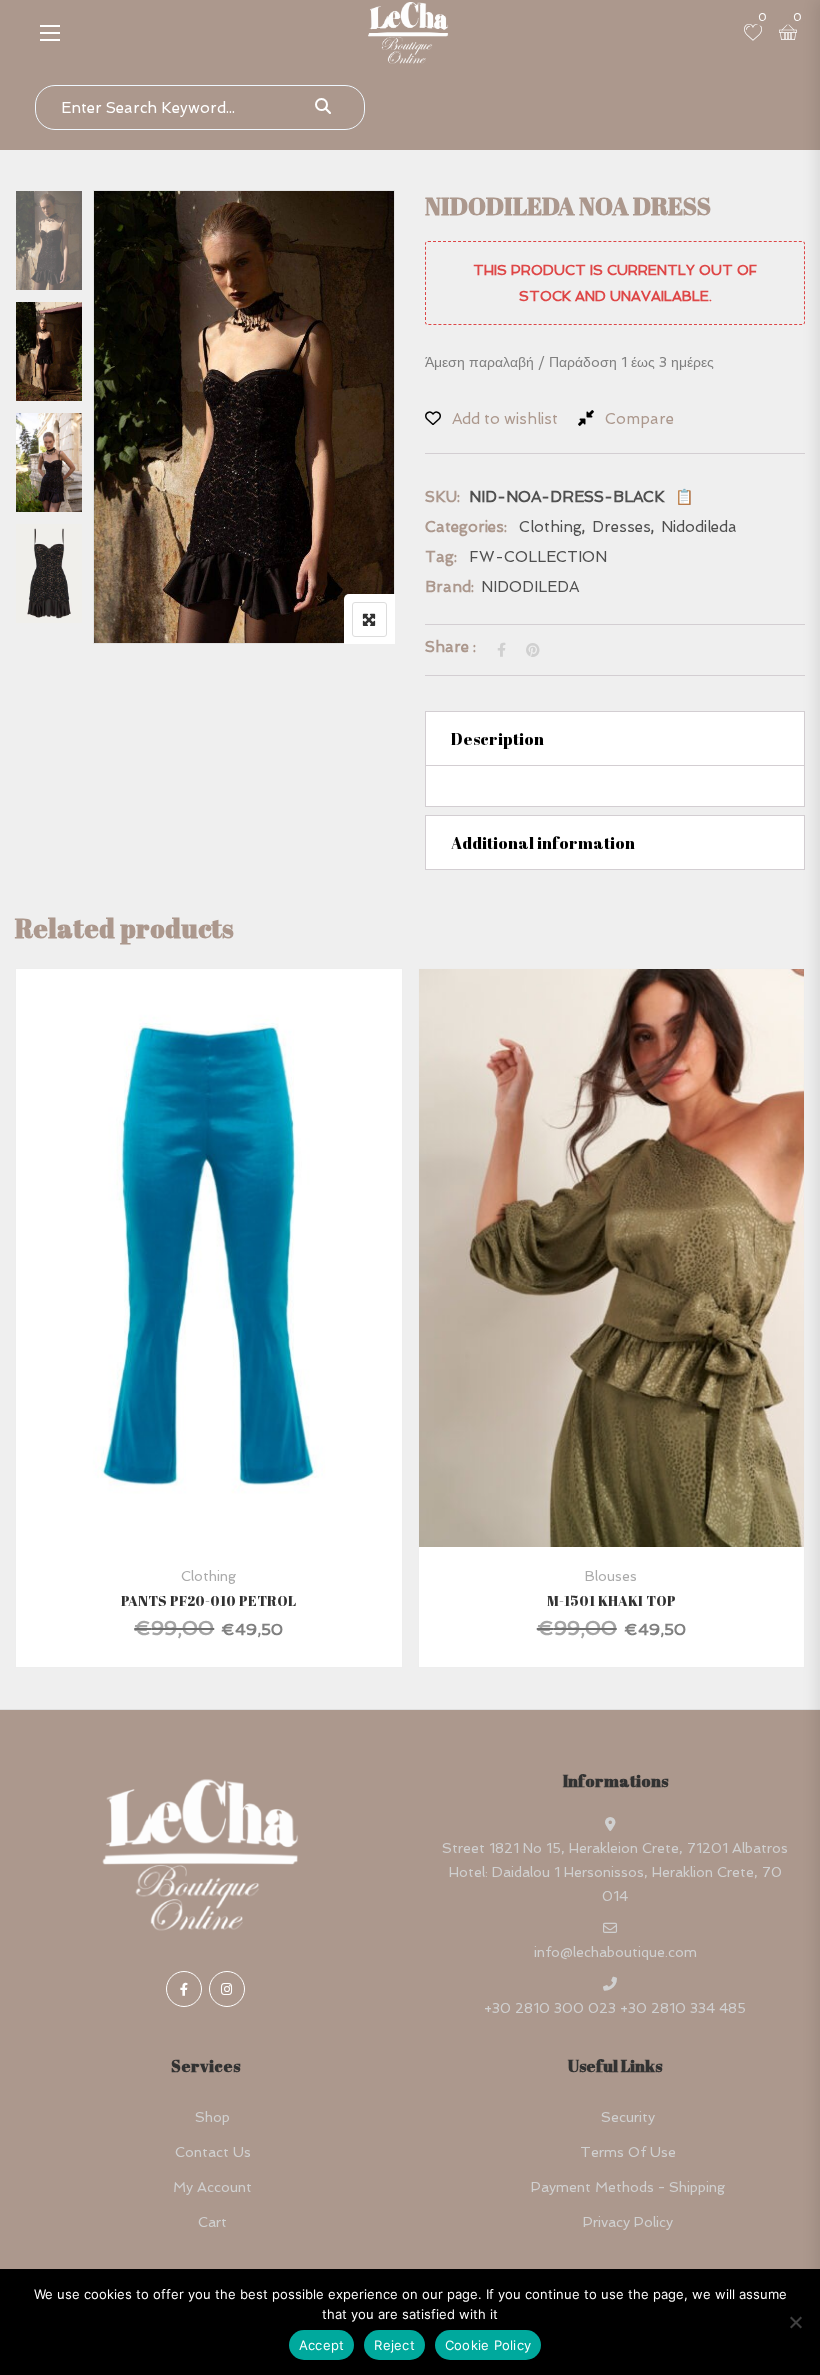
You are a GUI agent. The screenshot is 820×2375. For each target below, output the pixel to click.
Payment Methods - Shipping (628, 2187)
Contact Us (213, 2152)
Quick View (208, 1498)
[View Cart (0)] (788, 34)
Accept (322, 2345)
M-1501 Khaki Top (611, 1600)
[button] (50, 32)
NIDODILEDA (530, 587)
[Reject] (795, 2322)
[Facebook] (184, 1989)
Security (628, 2117)
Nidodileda (699, 527)
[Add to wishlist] (233, 1315)
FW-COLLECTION (538, 557)
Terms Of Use (628, 2152)
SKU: (442, 497)
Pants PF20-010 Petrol (208, 1600)
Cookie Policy (488, 2345)
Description (497, 739)
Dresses (621, 527)
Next (54, 591)
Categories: (466, 527)
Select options (180, 1315)
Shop (212, 2117)
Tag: (441, 557)
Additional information (543, 843)
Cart (212, 2222)
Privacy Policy (628, 2222)
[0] (753, 34)
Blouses (611, 1576)
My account (212, 2187)
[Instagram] (227, 1989)
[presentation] (29, 1337)
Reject (394, 2345)
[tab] (615, 738)
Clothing (550, 527)
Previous (54, 232)
